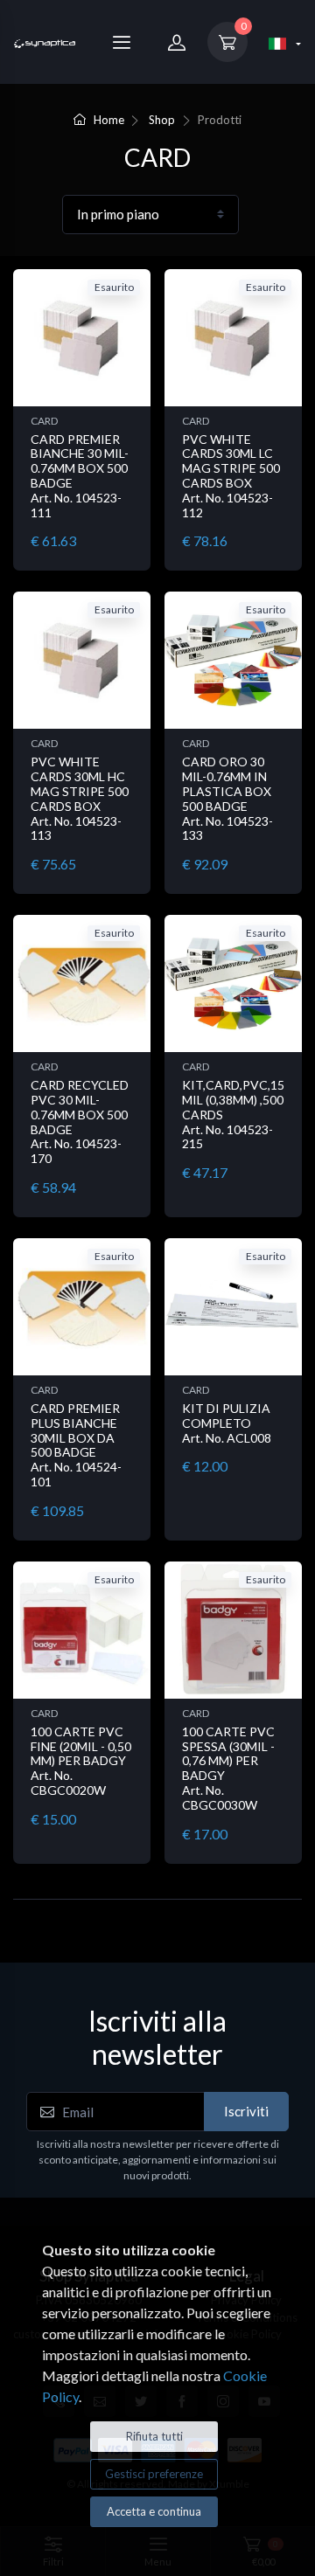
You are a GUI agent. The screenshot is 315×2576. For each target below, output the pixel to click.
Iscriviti (246, 2111)
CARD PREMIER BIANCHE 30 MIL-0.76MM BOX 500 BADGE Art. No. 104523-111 (80, 476)
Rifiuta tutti (154, 2436)
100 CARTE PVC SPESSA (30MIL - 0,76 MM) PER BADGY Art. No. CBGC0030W (228, 1768)
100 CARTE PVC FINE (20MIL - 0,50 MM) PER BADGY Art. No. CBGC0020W (81, 1761)
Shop (162, 120)
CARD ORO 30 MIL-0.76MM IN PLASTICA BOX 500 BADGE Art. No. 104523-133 (227, 798)
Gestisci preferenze (154, 2474)
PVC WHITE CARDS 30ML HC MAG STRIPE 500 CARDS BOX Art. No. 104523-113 (80, 798)
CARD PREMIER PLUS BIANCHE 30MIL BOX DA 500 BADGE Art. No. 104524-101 (76, 1445)
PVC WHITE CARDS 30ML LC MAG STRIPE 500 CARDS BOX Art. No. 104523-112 (231, 476)
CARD (44, 421)
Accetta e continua (154, 2511)
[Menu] (122, 42)
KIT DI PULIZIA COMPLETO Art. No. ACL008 (227, 1423)
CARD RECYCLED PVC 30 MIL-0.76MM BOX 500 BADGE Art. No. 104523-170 (80, 1122)
